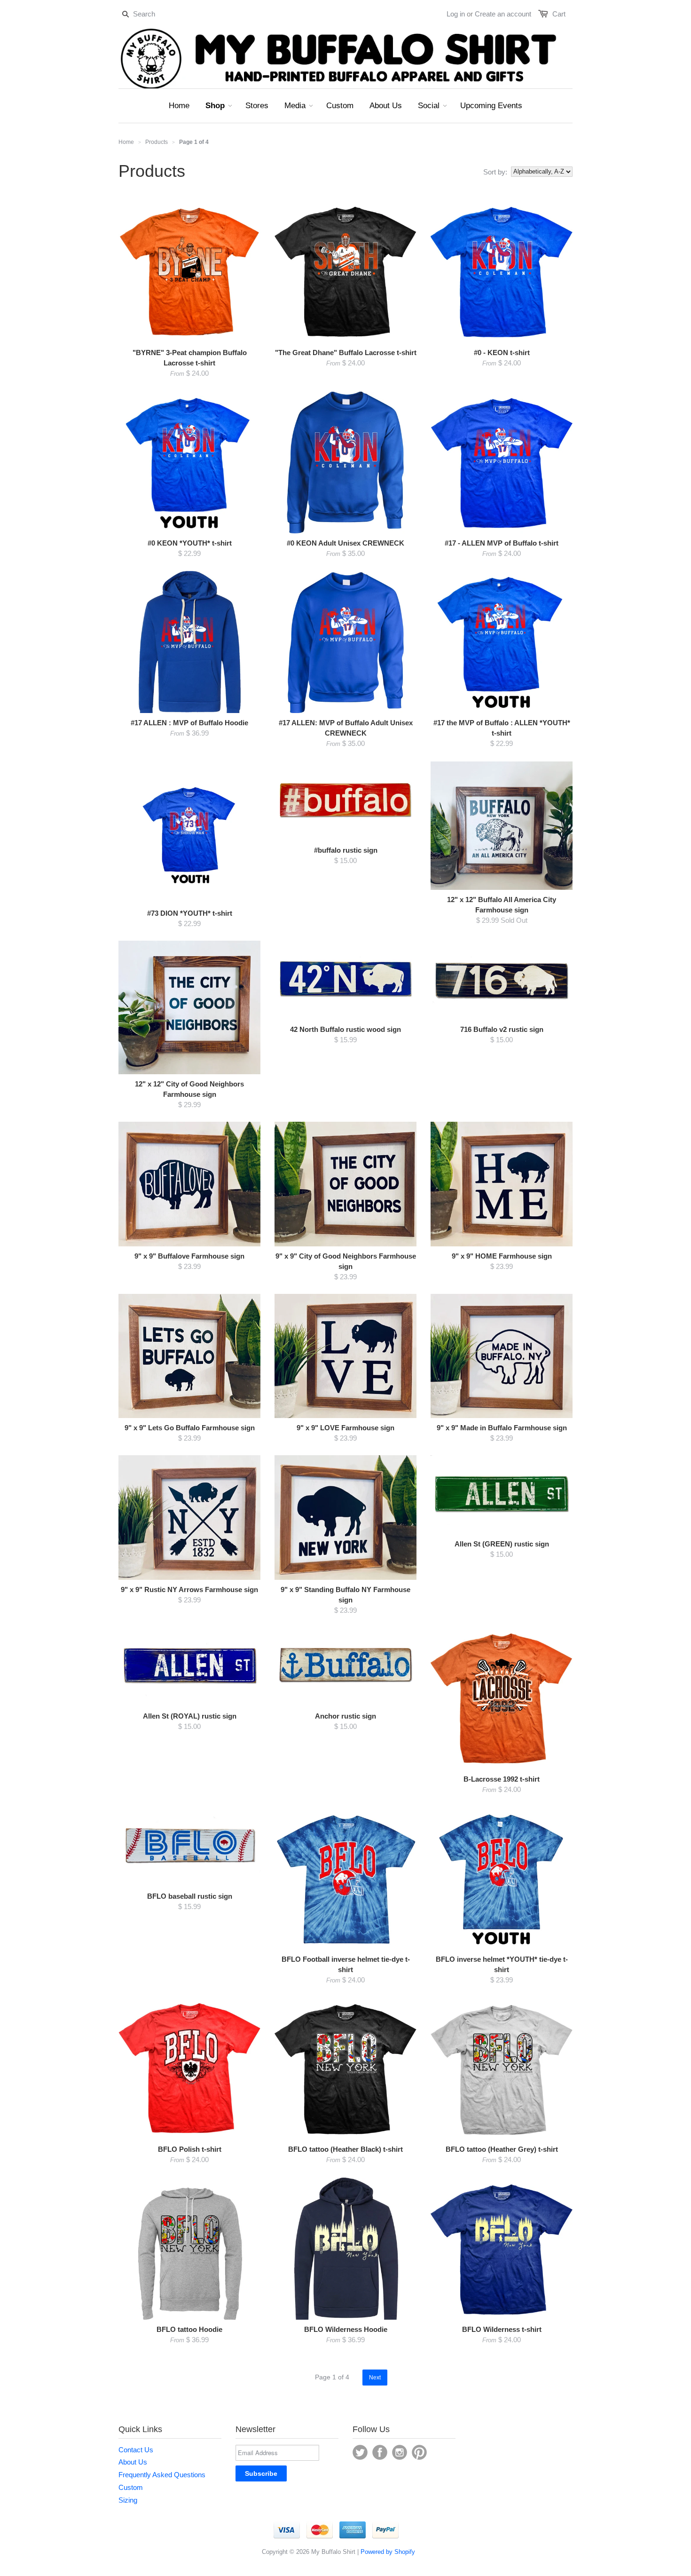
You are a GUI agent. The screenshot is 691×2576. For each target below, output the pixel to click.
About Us (133, 2462)
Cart (559, 14)
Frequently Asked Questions (162, 2475)
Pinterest (419, 2452)
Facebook (380, 2452)
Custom (131, 2487)
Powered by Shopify (388, 2552)
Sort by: (495, 172)
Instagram (400, 2452)
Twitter (360, 2452)
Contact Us (136, 2450)
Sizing (128, 2500)
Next (375, 2378)
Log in (456, 14)
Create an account (503, 14)
